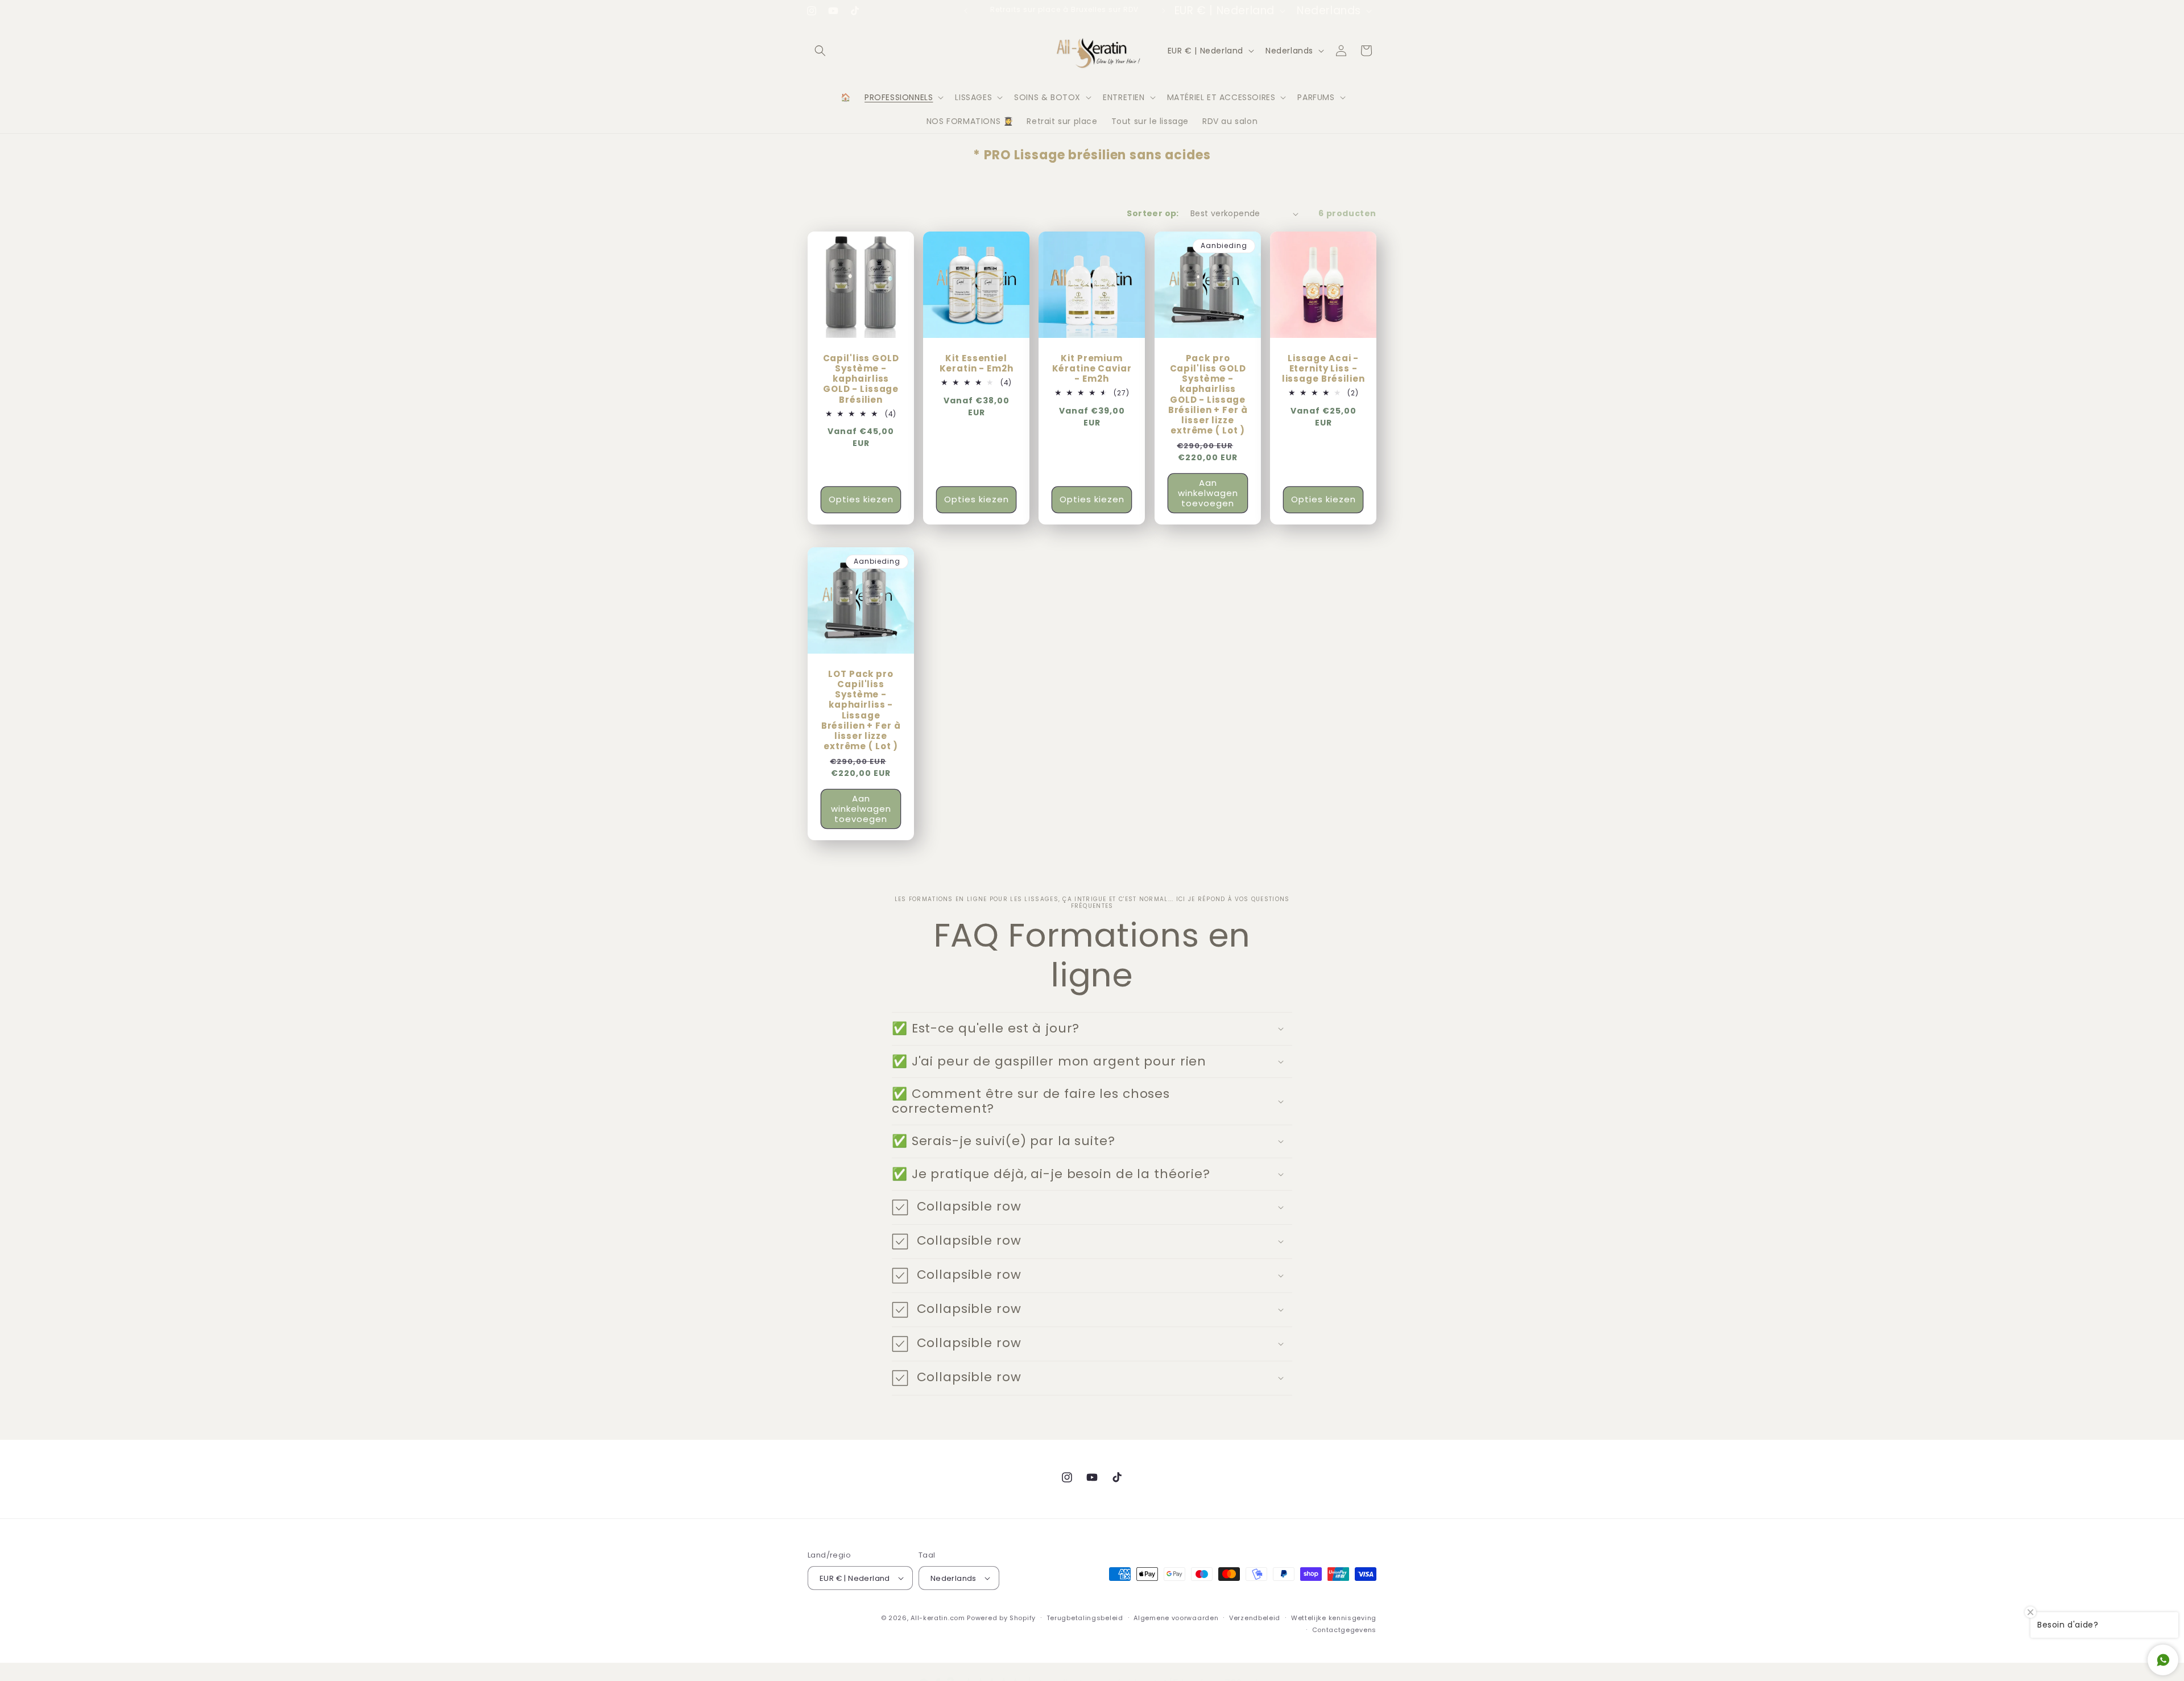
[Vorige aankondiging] (966, 11)
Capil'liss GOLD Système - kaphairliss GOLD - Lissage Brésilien (861, 379)
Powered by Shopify (1001, 1618)
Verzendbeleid (1255, 1618)
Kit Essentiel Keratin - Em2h (977, 364)
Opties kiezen (861, 500)
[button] (820, 51)
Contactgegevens (1345, 1629)
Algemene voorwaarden (1176, 1618)
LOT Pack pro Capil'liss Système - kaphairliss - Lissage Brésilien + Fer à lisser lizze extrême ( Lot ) (861, 711)
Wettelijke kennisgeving (1334, 1618)
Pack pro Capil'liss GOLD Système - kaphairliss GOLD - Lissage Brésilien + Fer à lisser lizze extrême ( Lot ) (1207, 395)
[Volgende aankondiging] (1164, 11)
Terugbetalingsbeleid (1085, 1618)
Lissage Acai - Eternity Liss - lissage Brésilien (1323, 369)
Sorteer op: (1153, 213)
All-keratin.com (938, 1618)
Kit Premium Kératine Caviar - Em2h (1092, 369)
